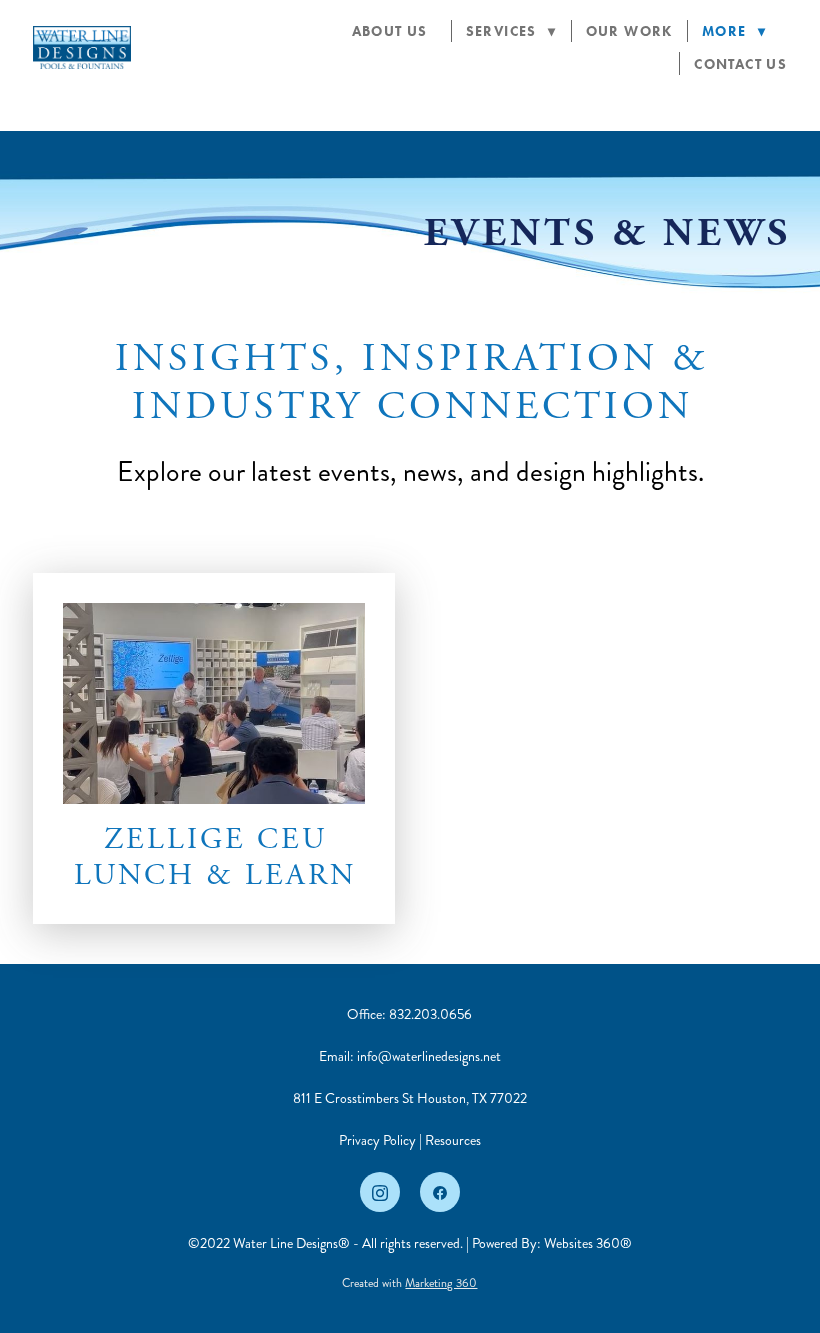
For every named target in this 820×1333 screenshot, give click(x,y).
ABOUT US (394, 31)
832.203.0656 (430, 1014)
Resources (453, 1140)
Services (511, 31)
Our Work (629, 31)
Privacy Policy (377, 1140)
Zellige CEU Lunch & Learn (215, 857)
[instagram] (380, 1192)
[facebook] (440, 1192)
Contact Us (740, 64)
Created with (409, 1283)
